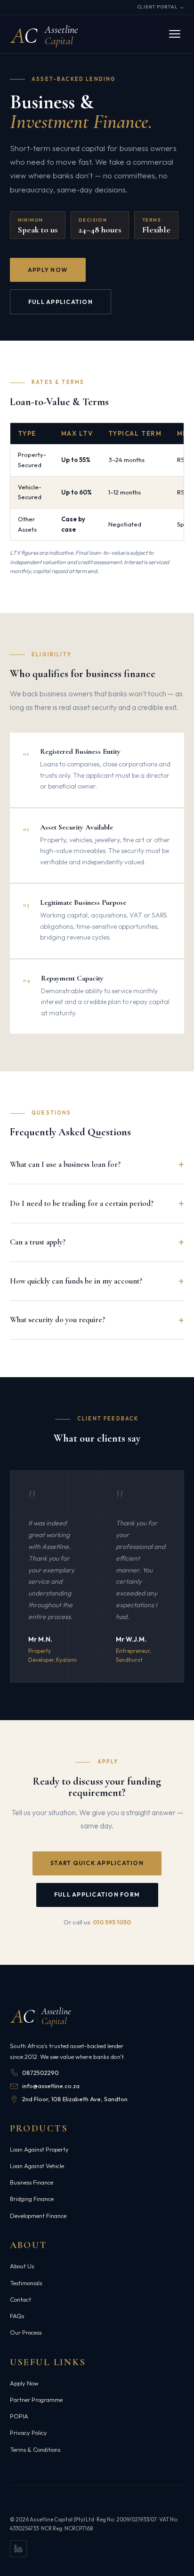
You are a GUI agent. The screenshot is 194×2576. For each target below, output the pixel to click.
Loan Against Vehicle (37, 2166)
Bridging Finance (32, 2199)
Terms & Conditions (35, 2449)
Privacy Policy (28, 2432)
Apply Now (48, 270)
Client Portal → (161, 7)
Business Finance (32, 2182)
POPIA (19, 2416)
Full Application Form (97, 1894)
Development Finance (38, 2216)
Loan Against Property (39, 2149)
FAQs (17, 2316)
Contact (20, 2299)
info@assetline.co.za (51, 2086)
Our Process (26, 2332)
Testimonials (26, 2283)
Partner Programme (36, 2400)
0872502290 (40, 2073)
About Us (22, 2266)
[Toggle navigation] (175, 34)
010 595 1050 (112, 1922)
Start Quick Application (97, 1863)
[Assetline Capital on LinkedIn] (18, 2549)
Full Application (61, 302)
